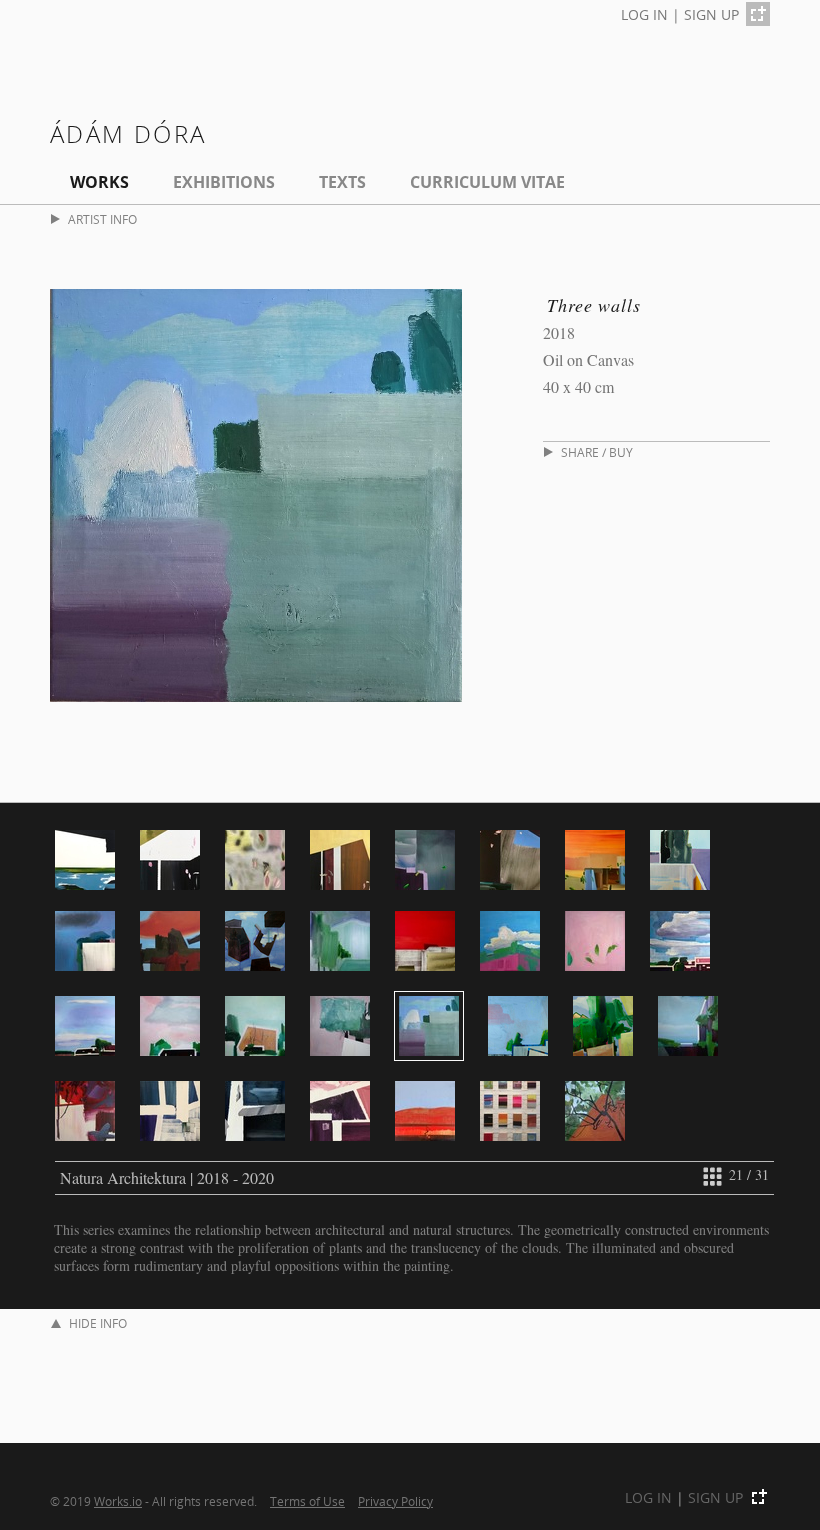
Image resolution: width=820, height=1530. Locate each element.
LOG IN (644, 14)
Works (99, 182)
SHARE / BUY (597, 452)
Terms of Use (307, 1501)
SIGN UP (711, 14)
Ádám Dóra (128, 133)
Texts (342, 182)
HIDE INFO (98, 1323)
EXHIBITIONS (224, 182)
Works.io (118, 1501)
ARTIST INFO (102, 219)
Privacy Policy (395, 1501)
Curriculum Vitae (487, 182)
